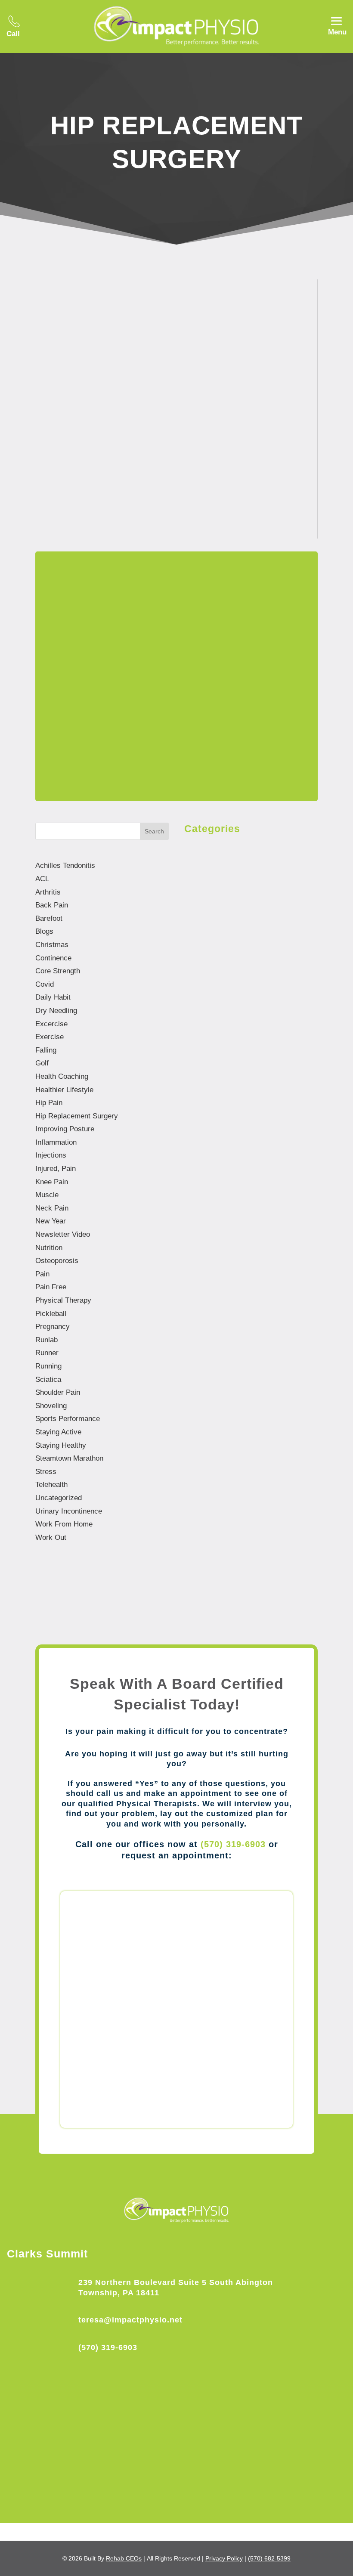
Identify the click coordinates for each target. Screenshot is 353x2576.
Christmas (52, 945)
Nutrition (49, 1248)
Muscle (47, 1195)
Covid (45, 984)
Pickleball (51, 1314)
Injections (51, 1155)
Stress (46, 1472)
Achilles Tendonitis (65, 865)
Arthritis (48, 892)
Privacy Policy (224, 2558)
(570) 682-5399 (269, 2558)
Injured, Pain (56, 1169)
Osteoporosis (57, 1261)
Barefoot (49, 918)
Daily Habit (53, 997)
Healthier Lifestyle (64, 1090)
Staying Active (58, 1432)
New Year (51, 1221)
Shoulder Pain (58, 1392)
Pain (42, 1274)
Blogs (115, 443)
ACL (42, 879)
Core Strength (58, 971)
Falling (46, 1050)
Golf (42, 1063)
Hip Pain (49, 1103)
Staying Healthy (61, 1445)
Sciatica (48, 1379)
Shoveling (51, 1406)
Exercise (50, 1037)
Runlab (46, 1340)
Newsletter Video (63, 1234)
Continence (53, 958)
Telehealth (51, 1485)
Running (48, 1366)
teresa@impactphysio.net (130, 2320)
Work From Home (64, 1524)
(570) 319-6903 (233, 1844)
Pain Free (51, 1287)
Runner (47, 1353)
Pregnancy (53, 1327)
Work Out (51, 1537)
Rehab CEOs (124, 2558)
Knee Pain (246, 443)
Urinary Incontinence (69, 1511)
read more (80, 489)
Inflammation (56, 1142)
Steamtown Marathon (69, 1458)
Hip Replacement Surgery (176, 443)
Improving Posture (65, 1129)
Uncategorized (59, 1498)
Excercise (51, 1024)
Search (154, 831)
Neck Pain (52, 1208)
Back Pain (52, 905)
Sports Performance (68, 1419)
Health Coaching (62, 1076)
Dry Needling (56, 1011)
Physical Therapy (63, 1300)
